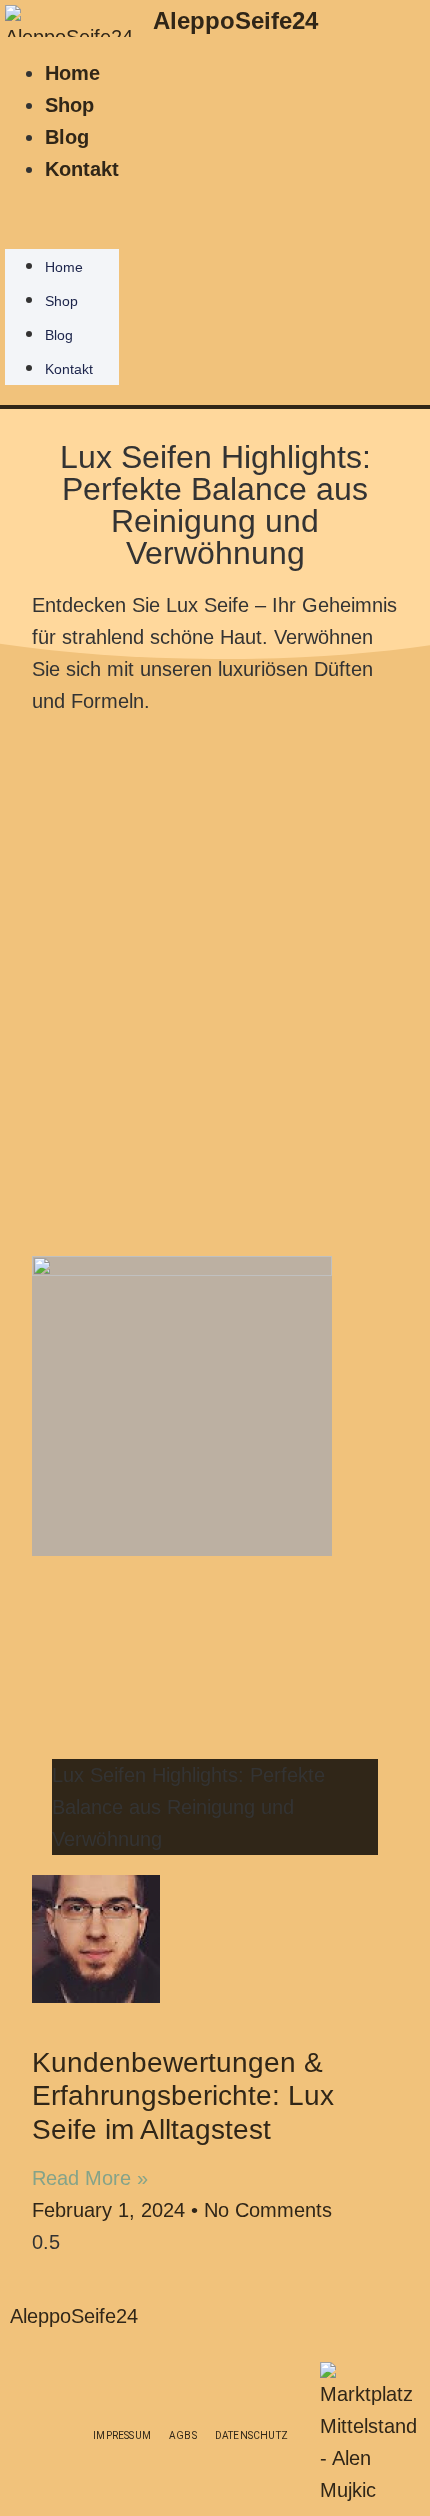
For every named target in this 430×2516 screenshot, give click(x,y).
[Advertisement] (215, 976)
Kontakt (82, 169)
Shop (69, 105)
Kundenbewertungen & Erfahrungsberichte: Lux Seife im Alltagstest (183, 2096)
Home (72, 73)
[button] (62, 201)
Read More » (90, 2178)
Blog (67, 137)
